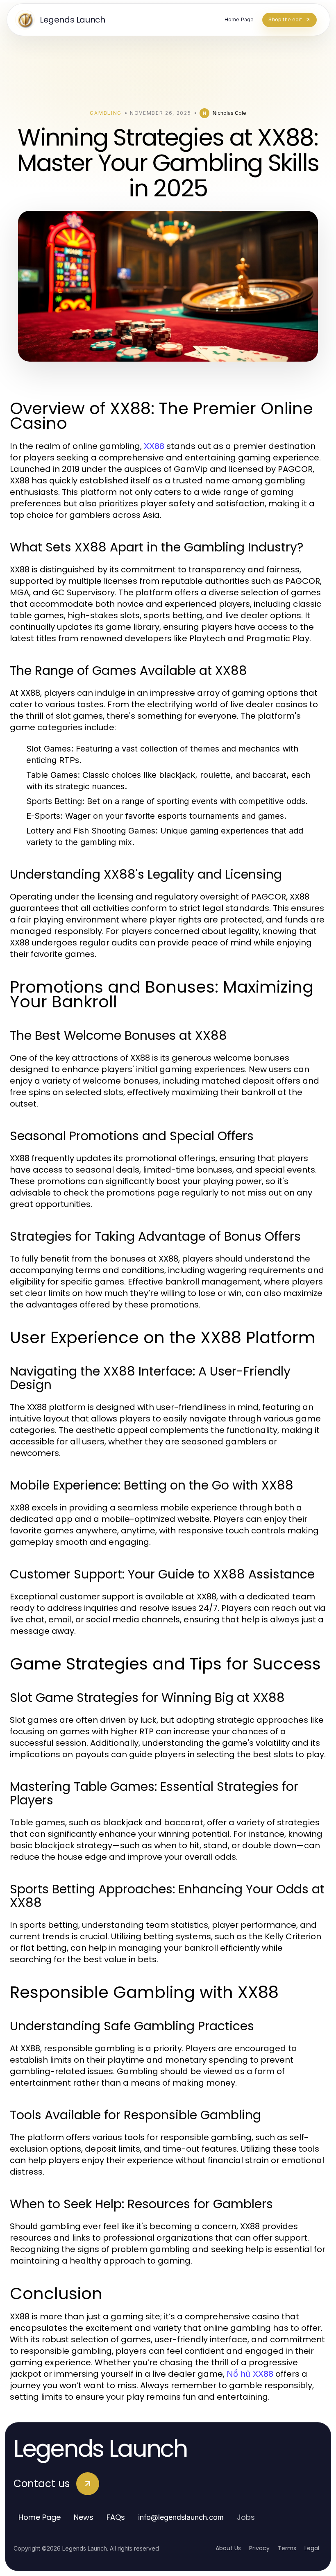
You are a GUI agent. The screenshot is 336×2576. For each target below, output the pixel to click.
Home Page (40, 2517)
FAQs (116, 2517)
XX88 (154, 446)
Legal (312, 2548)
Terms (287, 2548)
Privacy (259, 2548)
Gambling (106, 113)
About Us (228, 2548)
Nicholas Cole (229, 113)
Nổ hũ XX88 (250, 2374)
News (84, 2517)
